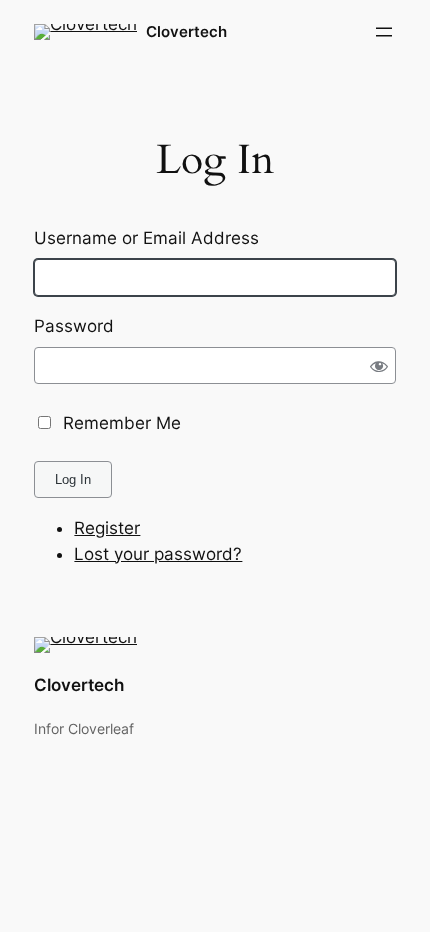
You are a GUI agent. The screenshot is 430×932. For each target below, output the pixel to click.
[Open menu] (384, 32)
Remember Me (122, 423)
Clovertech (186, 32)
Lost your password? (158, 554)
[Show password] (378, 365)
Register (107, 528)
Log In (73, 479)
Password (74, 326)
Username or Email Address (146, 238)
